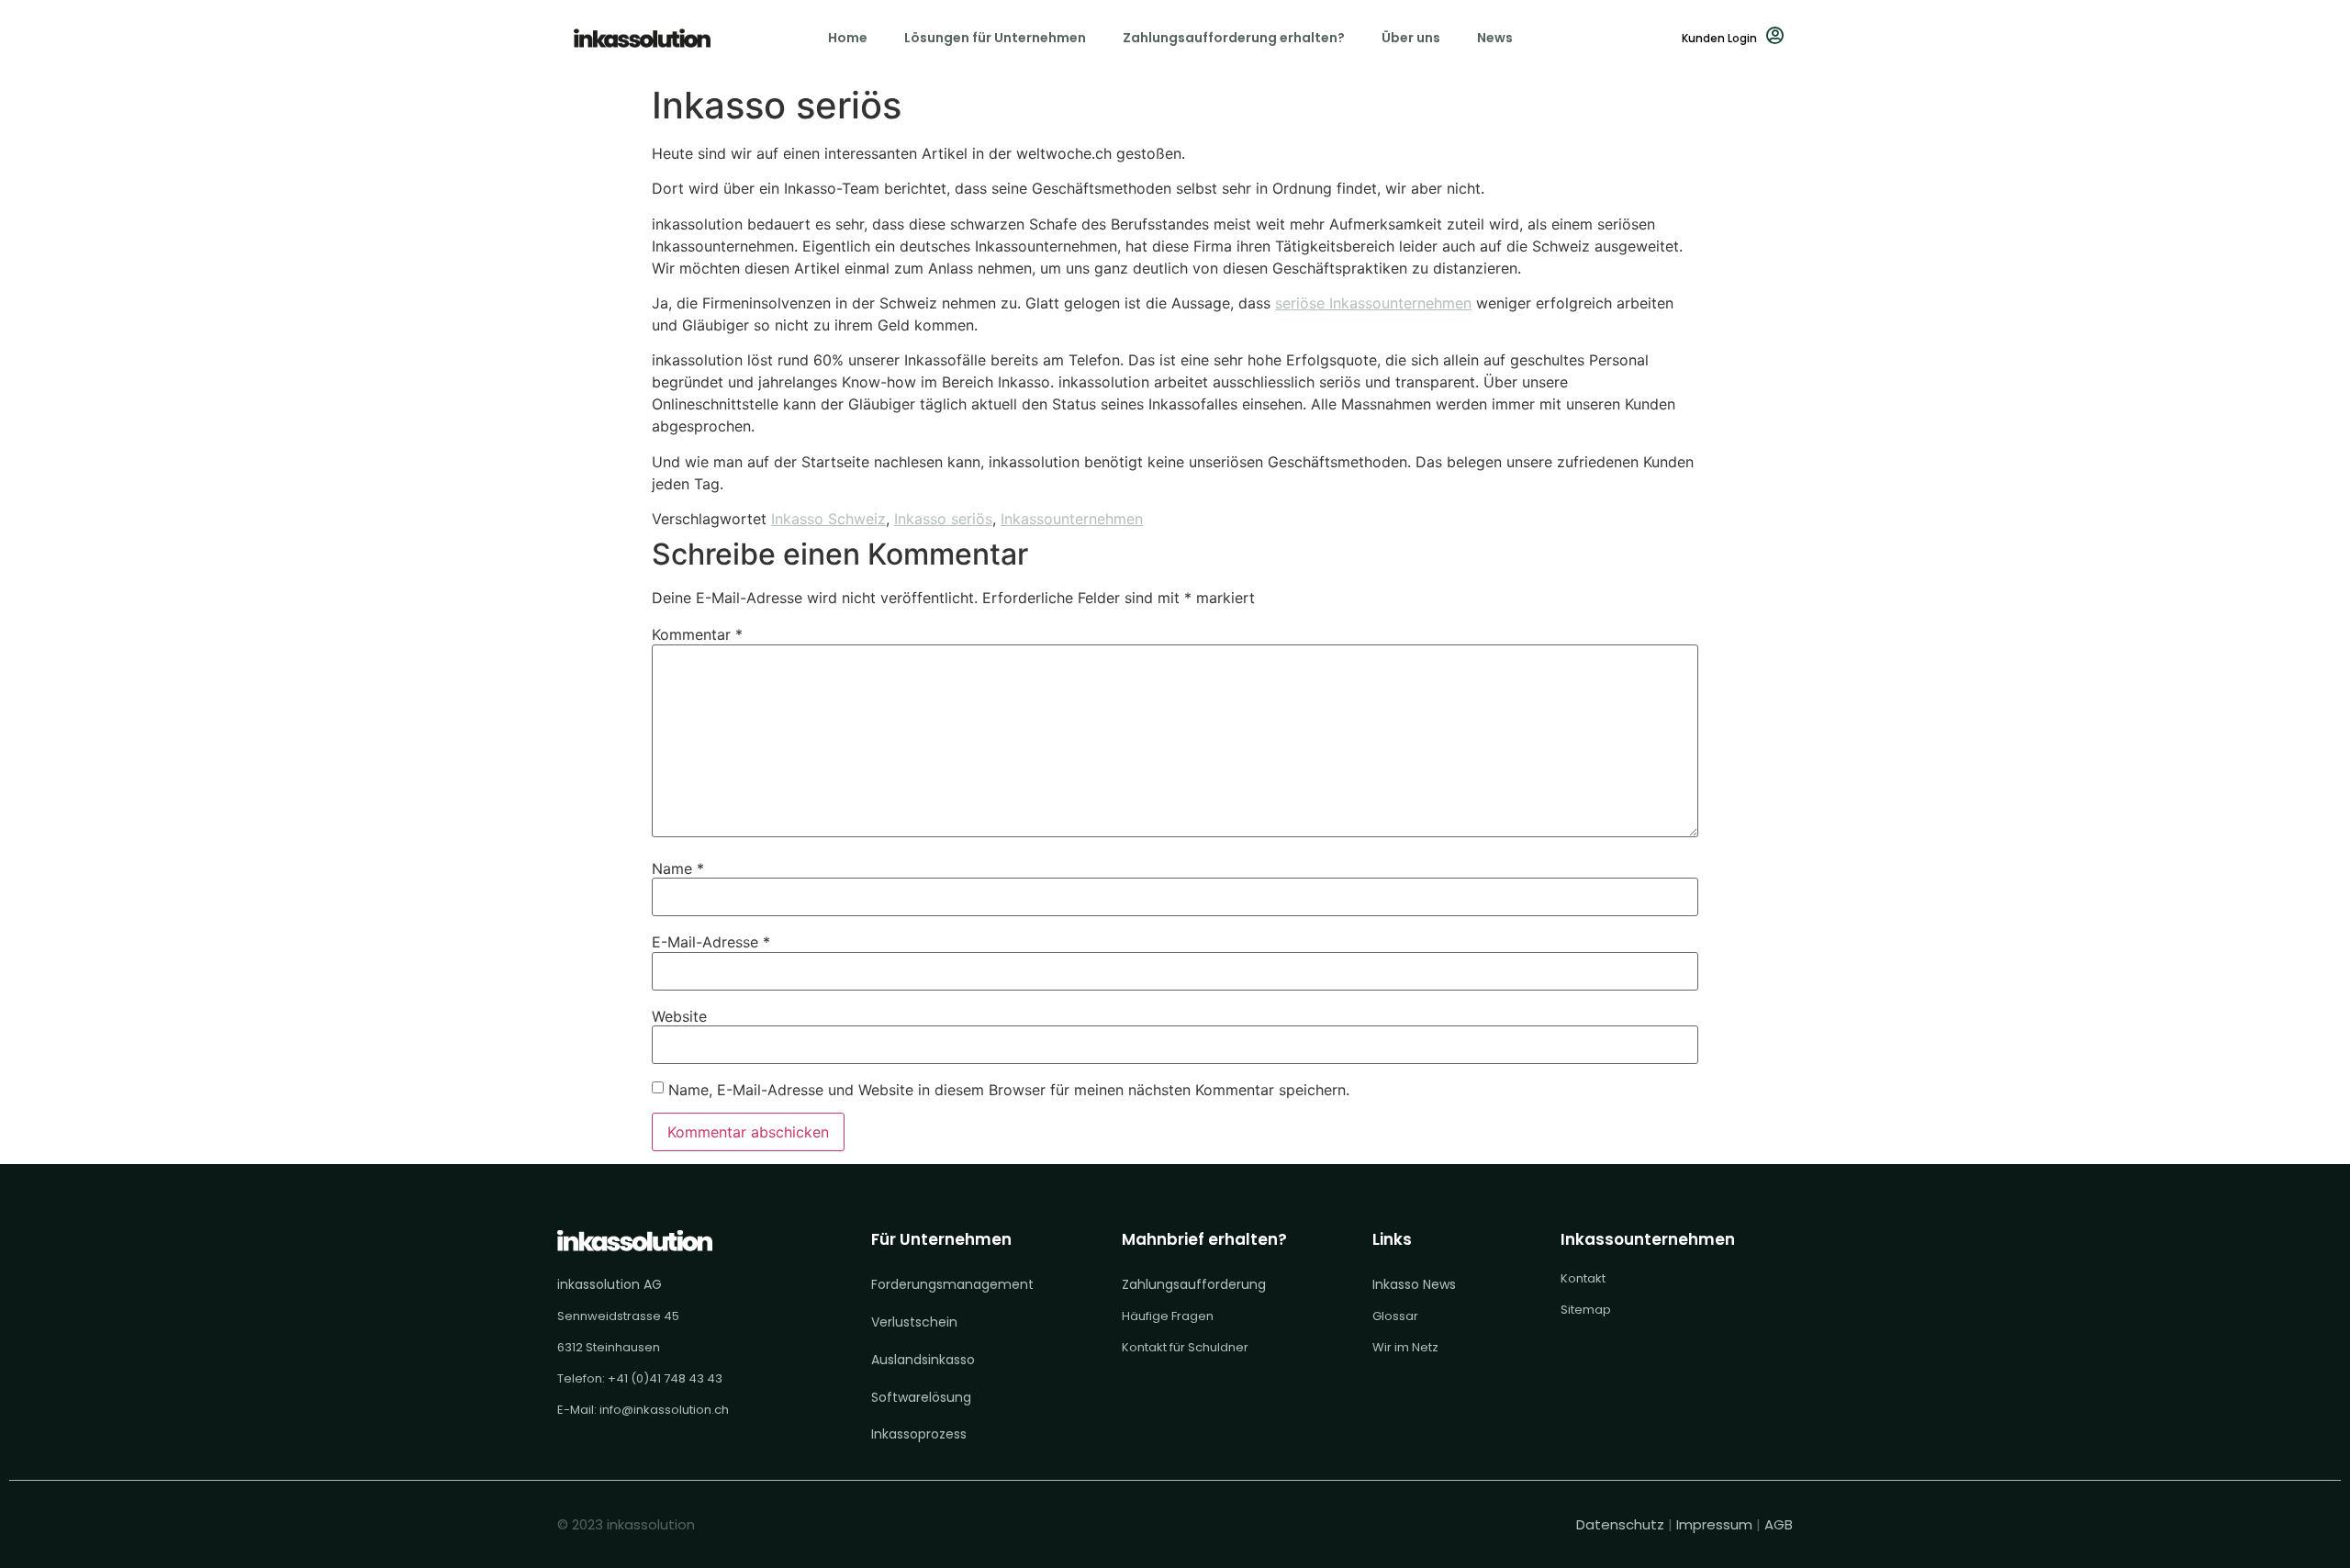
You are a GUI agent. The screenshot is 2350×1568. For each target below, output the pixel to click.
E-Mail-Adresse (711, 942)
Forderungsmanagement (952, 1284)
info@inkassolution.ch (664, 1410)
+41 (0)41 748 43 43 (665, 1378)
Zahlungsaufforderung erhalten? (1234, 38)
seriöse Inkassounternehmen (1373, 303)
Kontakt (1583, 1278)
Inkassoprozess (919, 1434)
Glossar (1395, 1316)
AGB (1779, 1524)
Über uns (1411, 38)
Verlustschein (914, 1322)
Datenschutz (1622, 1524)
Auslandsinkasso (923, 1360)
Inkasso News (1414, 1284)
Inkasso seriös (943, 519)
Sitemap (1586, 1310)
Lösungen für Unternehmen (995, 38)
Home (848, 38)
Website (679, 1016)
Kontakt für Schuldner (1185, 1347)
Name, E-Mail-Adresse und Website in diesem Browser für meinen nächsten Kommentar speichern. (1009, 1090)
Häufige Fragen (1168, 1316)
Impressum (1714, 1524)
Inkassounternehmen (1072, 519)
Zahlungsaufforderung (1194, 1284)
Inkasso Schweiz (828, 519)
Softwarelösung (921, 1397)
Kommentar (697, 634)
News (1495, 38)
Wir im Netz (1405, 1347)
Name (678, 868)
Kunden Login (1719, 38)
